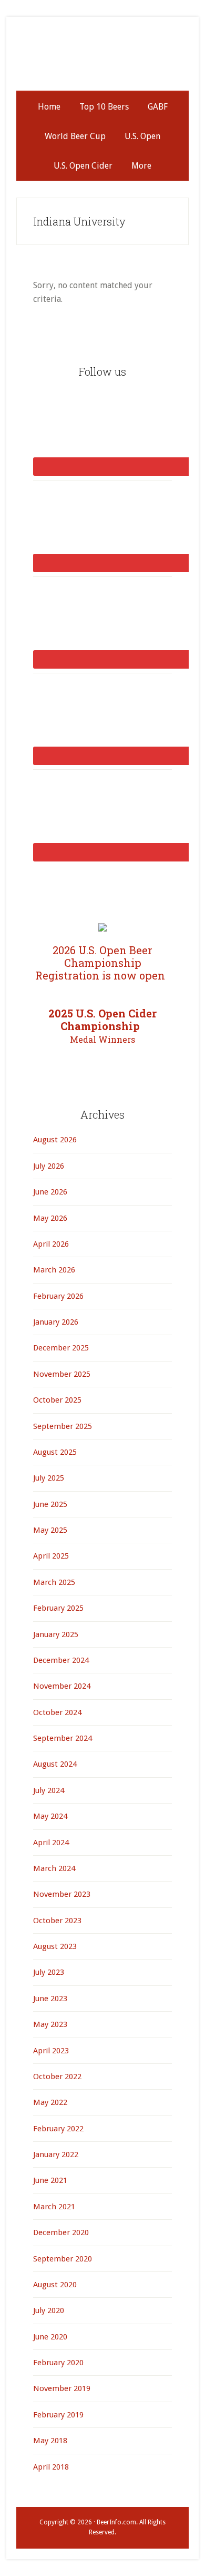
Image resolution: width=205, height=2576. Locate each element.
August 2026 (55, 1140)
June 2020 (50, 2337)
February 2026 (58, 1296)
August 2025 (55, 1452)
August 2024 (55, 1764)
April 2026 (51, 1244)
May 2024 (50, 1816)
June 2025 (50, 1504)
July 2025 (49, 1478)
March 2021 (54, 2207)
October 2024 (57, 1712)
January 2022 (56, 2154)
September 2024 (63, 1738)
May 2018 (50, 2441)
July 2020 (49, 2310)
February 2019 (58, 2415)
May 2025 (50, 1530)
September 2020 (63, 2259)
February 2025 (58, 1608)
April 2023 (51, 2051)
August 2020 (55, 2285)
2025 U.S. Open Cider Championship (102, 1026)
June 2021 (50, 2180)
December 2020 (61, 2232)
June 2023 (50, 1999)
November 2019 (62, 2388)
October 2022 (57, 2077)
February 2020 (58, 2363)
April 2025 (51, 1556)
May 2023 (50, 2024)
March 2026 (54, 1270)
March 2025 (54, 1582)
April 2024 (51, 1843)
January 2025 (56, 1634)
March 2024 (54, 1868)
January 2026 (56, 1322)
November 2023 (62, 1894)
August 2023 (55, 1946)
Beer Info (102, 59)
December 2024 (61, 1660)
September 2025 (63, 1426)
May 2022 (50, 2102)
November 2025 (62, 1374)
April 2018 (51, 2467)
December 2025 (61, 1348)
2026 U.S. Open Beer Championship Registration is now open (103, 963)
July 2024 (49, 1790)
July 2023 (49, 1972)
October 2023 (57, 1921)
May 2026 (50, 1218)
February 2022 (58, 2129)
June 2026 (50, 1192)
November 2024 (62, 1686)
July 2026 (49, 1166)
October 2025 (57, 1400)
